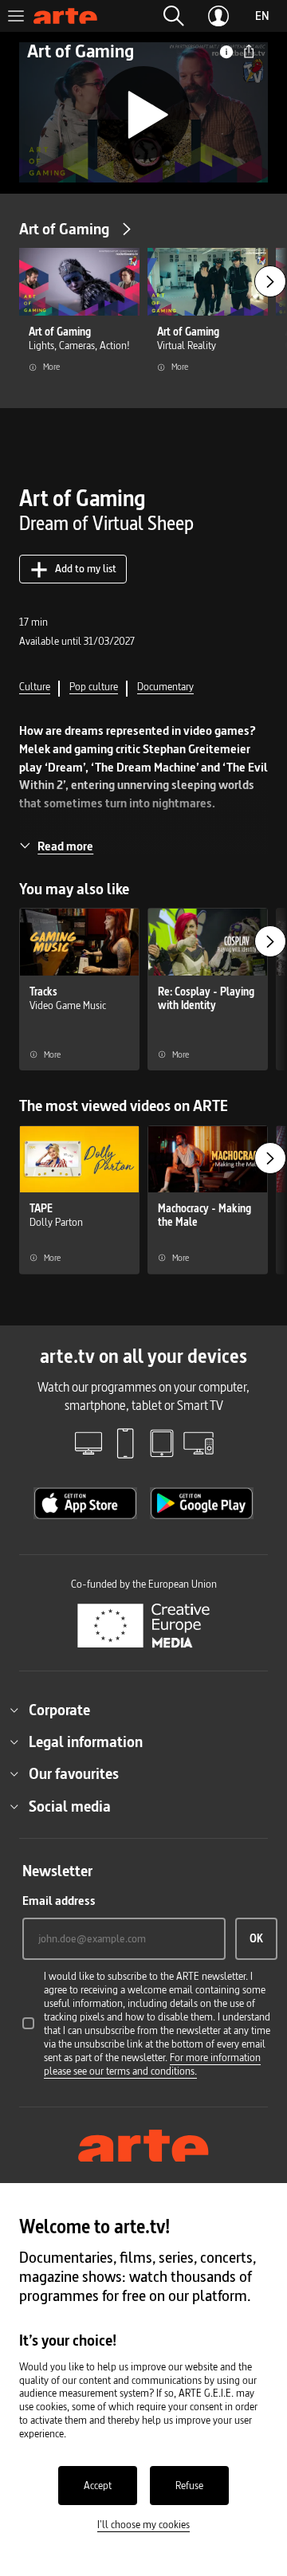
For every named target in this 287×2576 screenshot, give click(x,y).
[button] (174, 16)
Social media (70, 1806)
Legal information (86, 1742)
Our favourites (74, 1773)
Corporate (59, 1710)
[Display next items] (270, 281)
